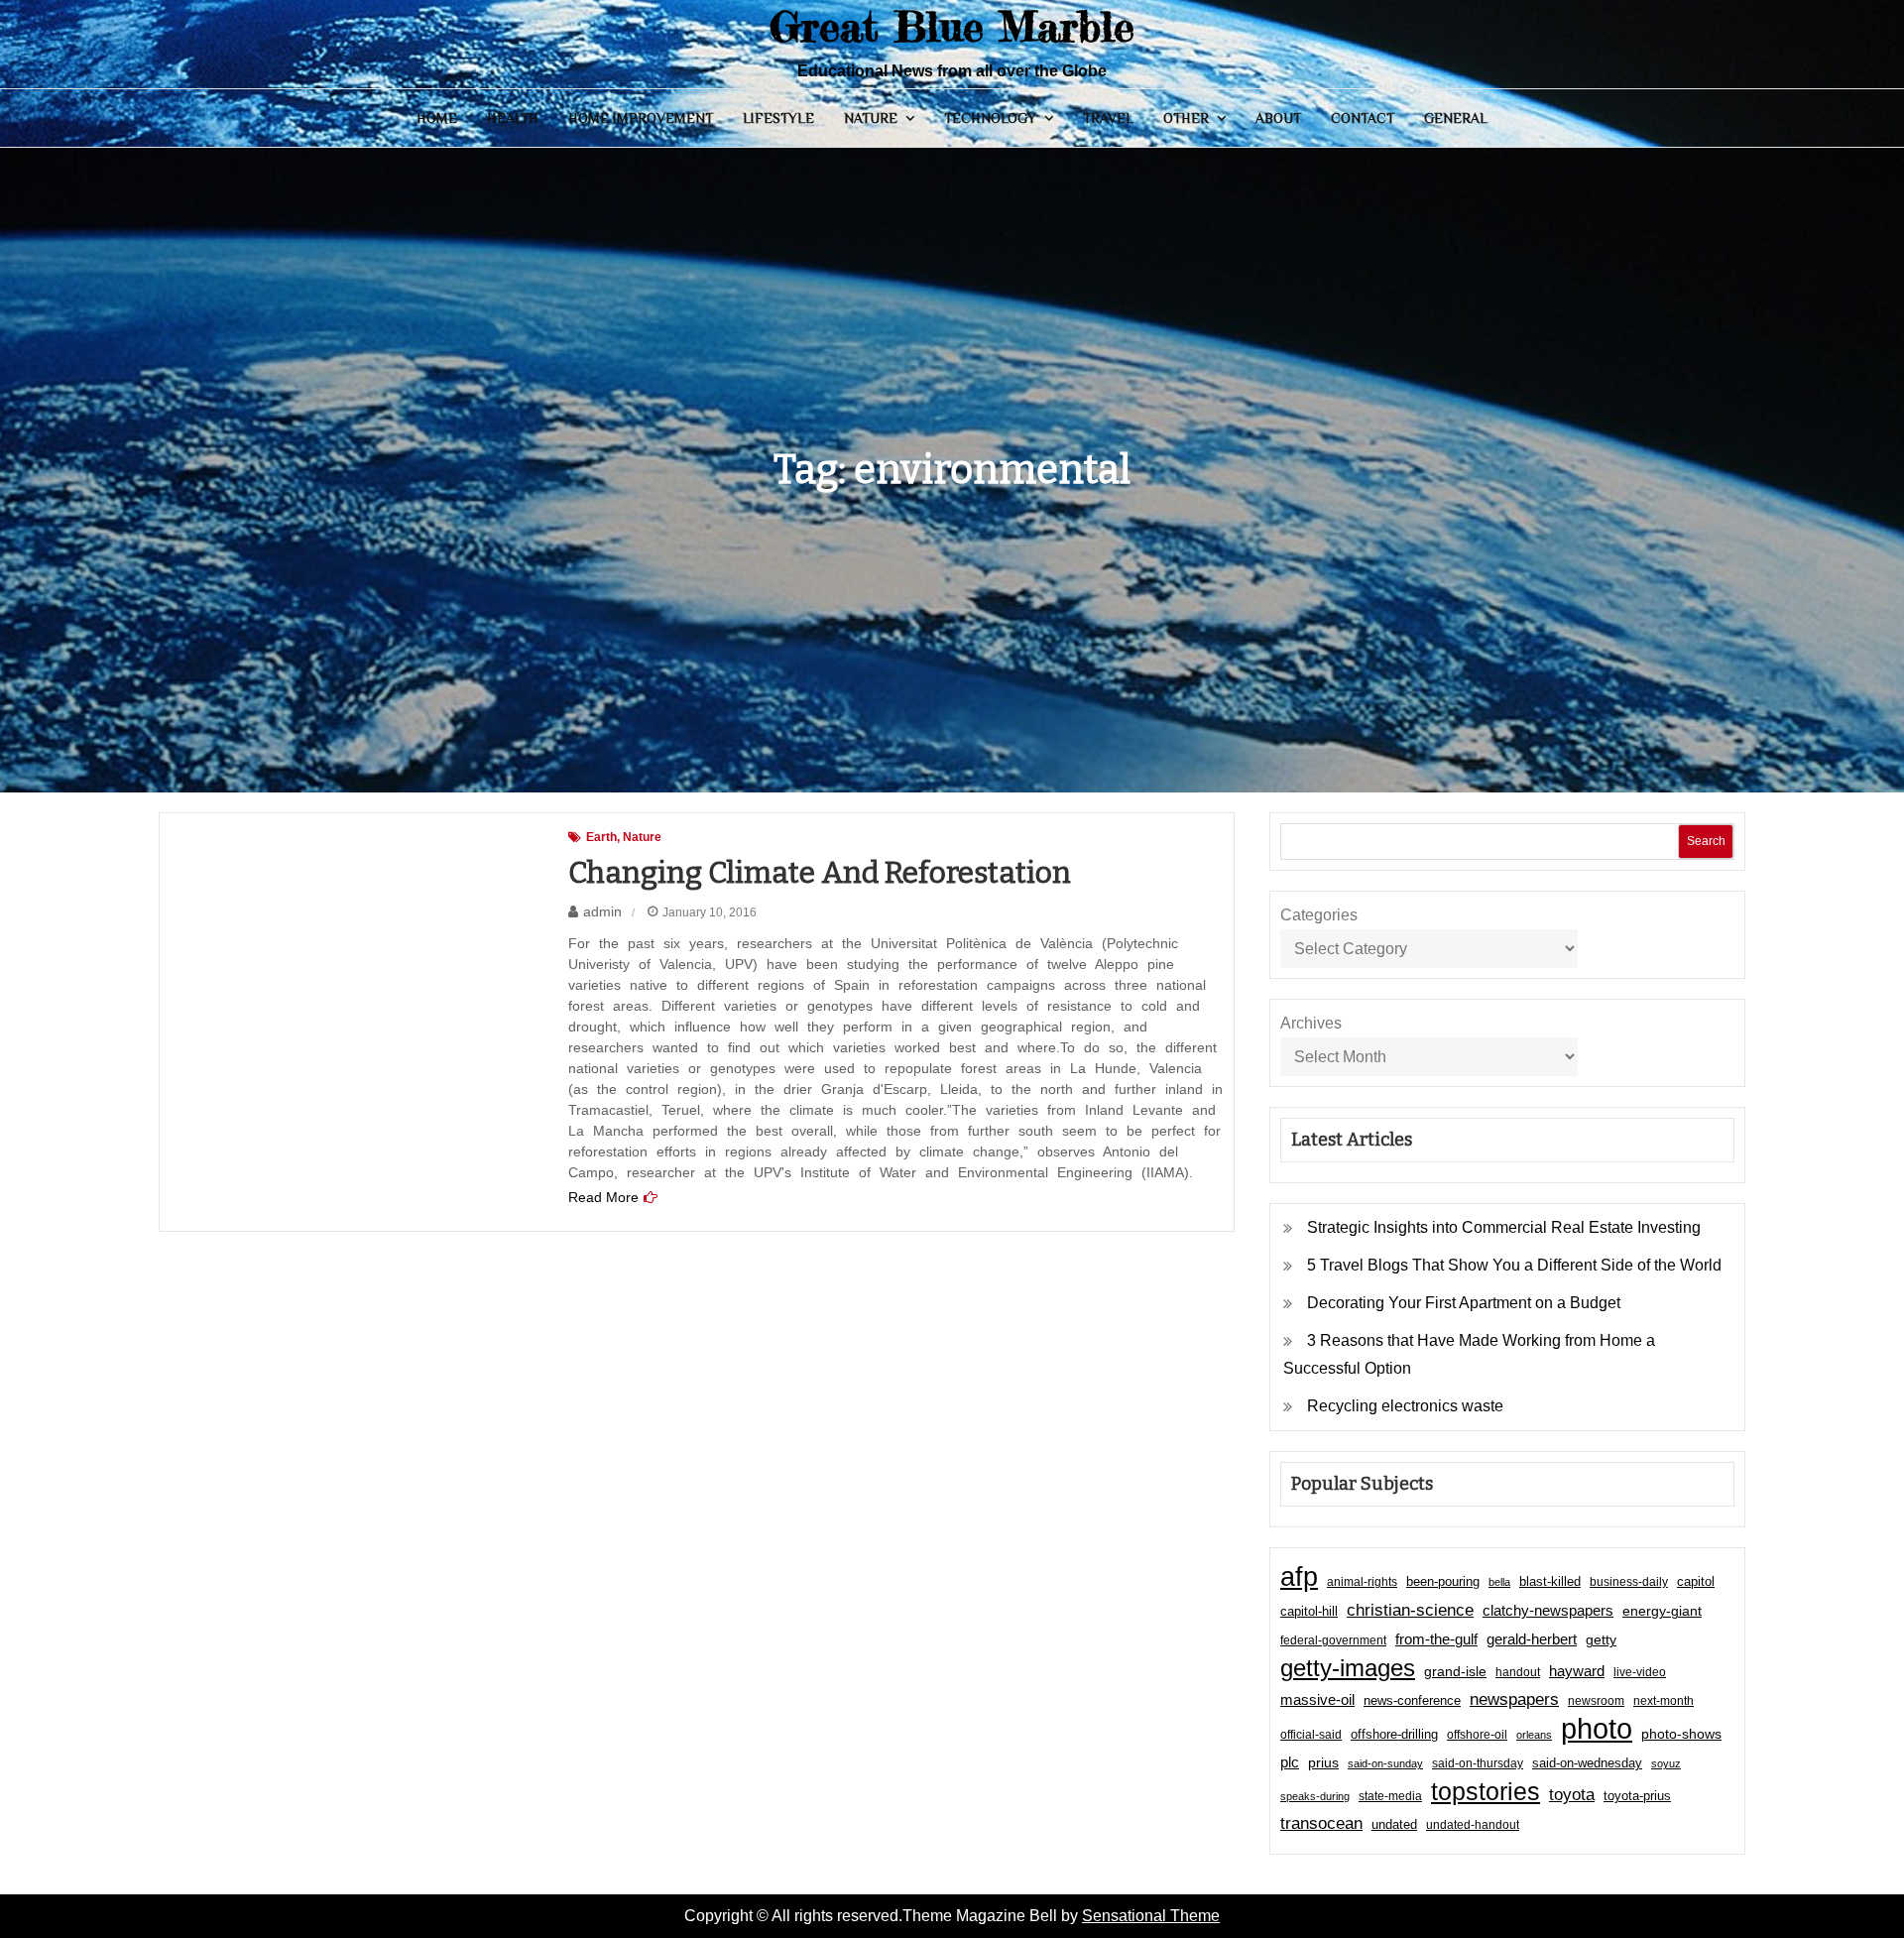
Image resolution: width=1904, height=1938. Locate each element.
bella (1499, 1582)
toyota (1572, 1794)
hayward (1577, 1671)
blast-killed (1550, 1581)
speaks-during (1315, 1796)
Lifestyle (778, 118)
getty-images (1348, 1668)
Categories (1319, 915)
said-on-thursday (1478, 1763)
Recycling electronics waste (1405, 1406)
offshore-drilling (1394, 1734)
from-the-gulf (1436, 1639)
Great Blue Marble (952, 26)
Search (1706, 841)
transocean (1321, 1823)
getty (1601, 1640)
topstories (1486, 1791)
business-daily (1629, 1582)
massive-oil (1317, 1699)
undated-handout (1473, 1825)
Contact (1363, 118)
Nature (871, 118)
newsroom (1596, 1701)
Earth (601, 837)
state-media (1390, 1796)
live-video (1640, 1672)
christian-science (1410, 1610)
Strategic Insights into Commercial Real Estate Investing (1504, 1227)
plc (1290, 1762)
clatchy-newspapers (1548, 1610)
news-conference (1412, 1700)
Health (513, 118)
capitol (1696, 1582)
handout (1518, 1672)
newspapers (1514, 1699)
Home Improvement (641, 118)
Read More (603, 1197)
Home (437, 118)
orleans (1534, 1735)
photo (1597, 1729)
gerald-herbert (1532, 1639)
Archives (1311, 1023)
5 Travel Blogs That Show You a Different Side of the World (1514, 1265)
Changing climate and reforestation (820, 873)
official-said (1311, 1735)
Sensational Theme (1151, 1916)
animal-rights (1362, 1582)
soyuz (1666, 1763)
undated (1394, 1824)
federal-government (1333, 1640)
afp (1299, 1577)
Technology (990, 118)
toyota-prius (1637, 1796)
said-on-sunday (1385, 1763)
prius (1323, 1762)
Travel (1108, 118)
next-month (1664, 1701)
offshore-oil (1477, 1735)
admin (602, 911)
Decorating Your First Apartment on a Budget (1464, 1303)
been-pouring (1443, 1581)
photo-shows (1681, 1734)
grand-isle (1455, 1671)
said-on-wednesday (1587, 1763)
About (1278, 118)
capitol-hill (1309, 1611)
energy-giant (1662, 1611)
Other (1186, 118)
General (1456, 118)
